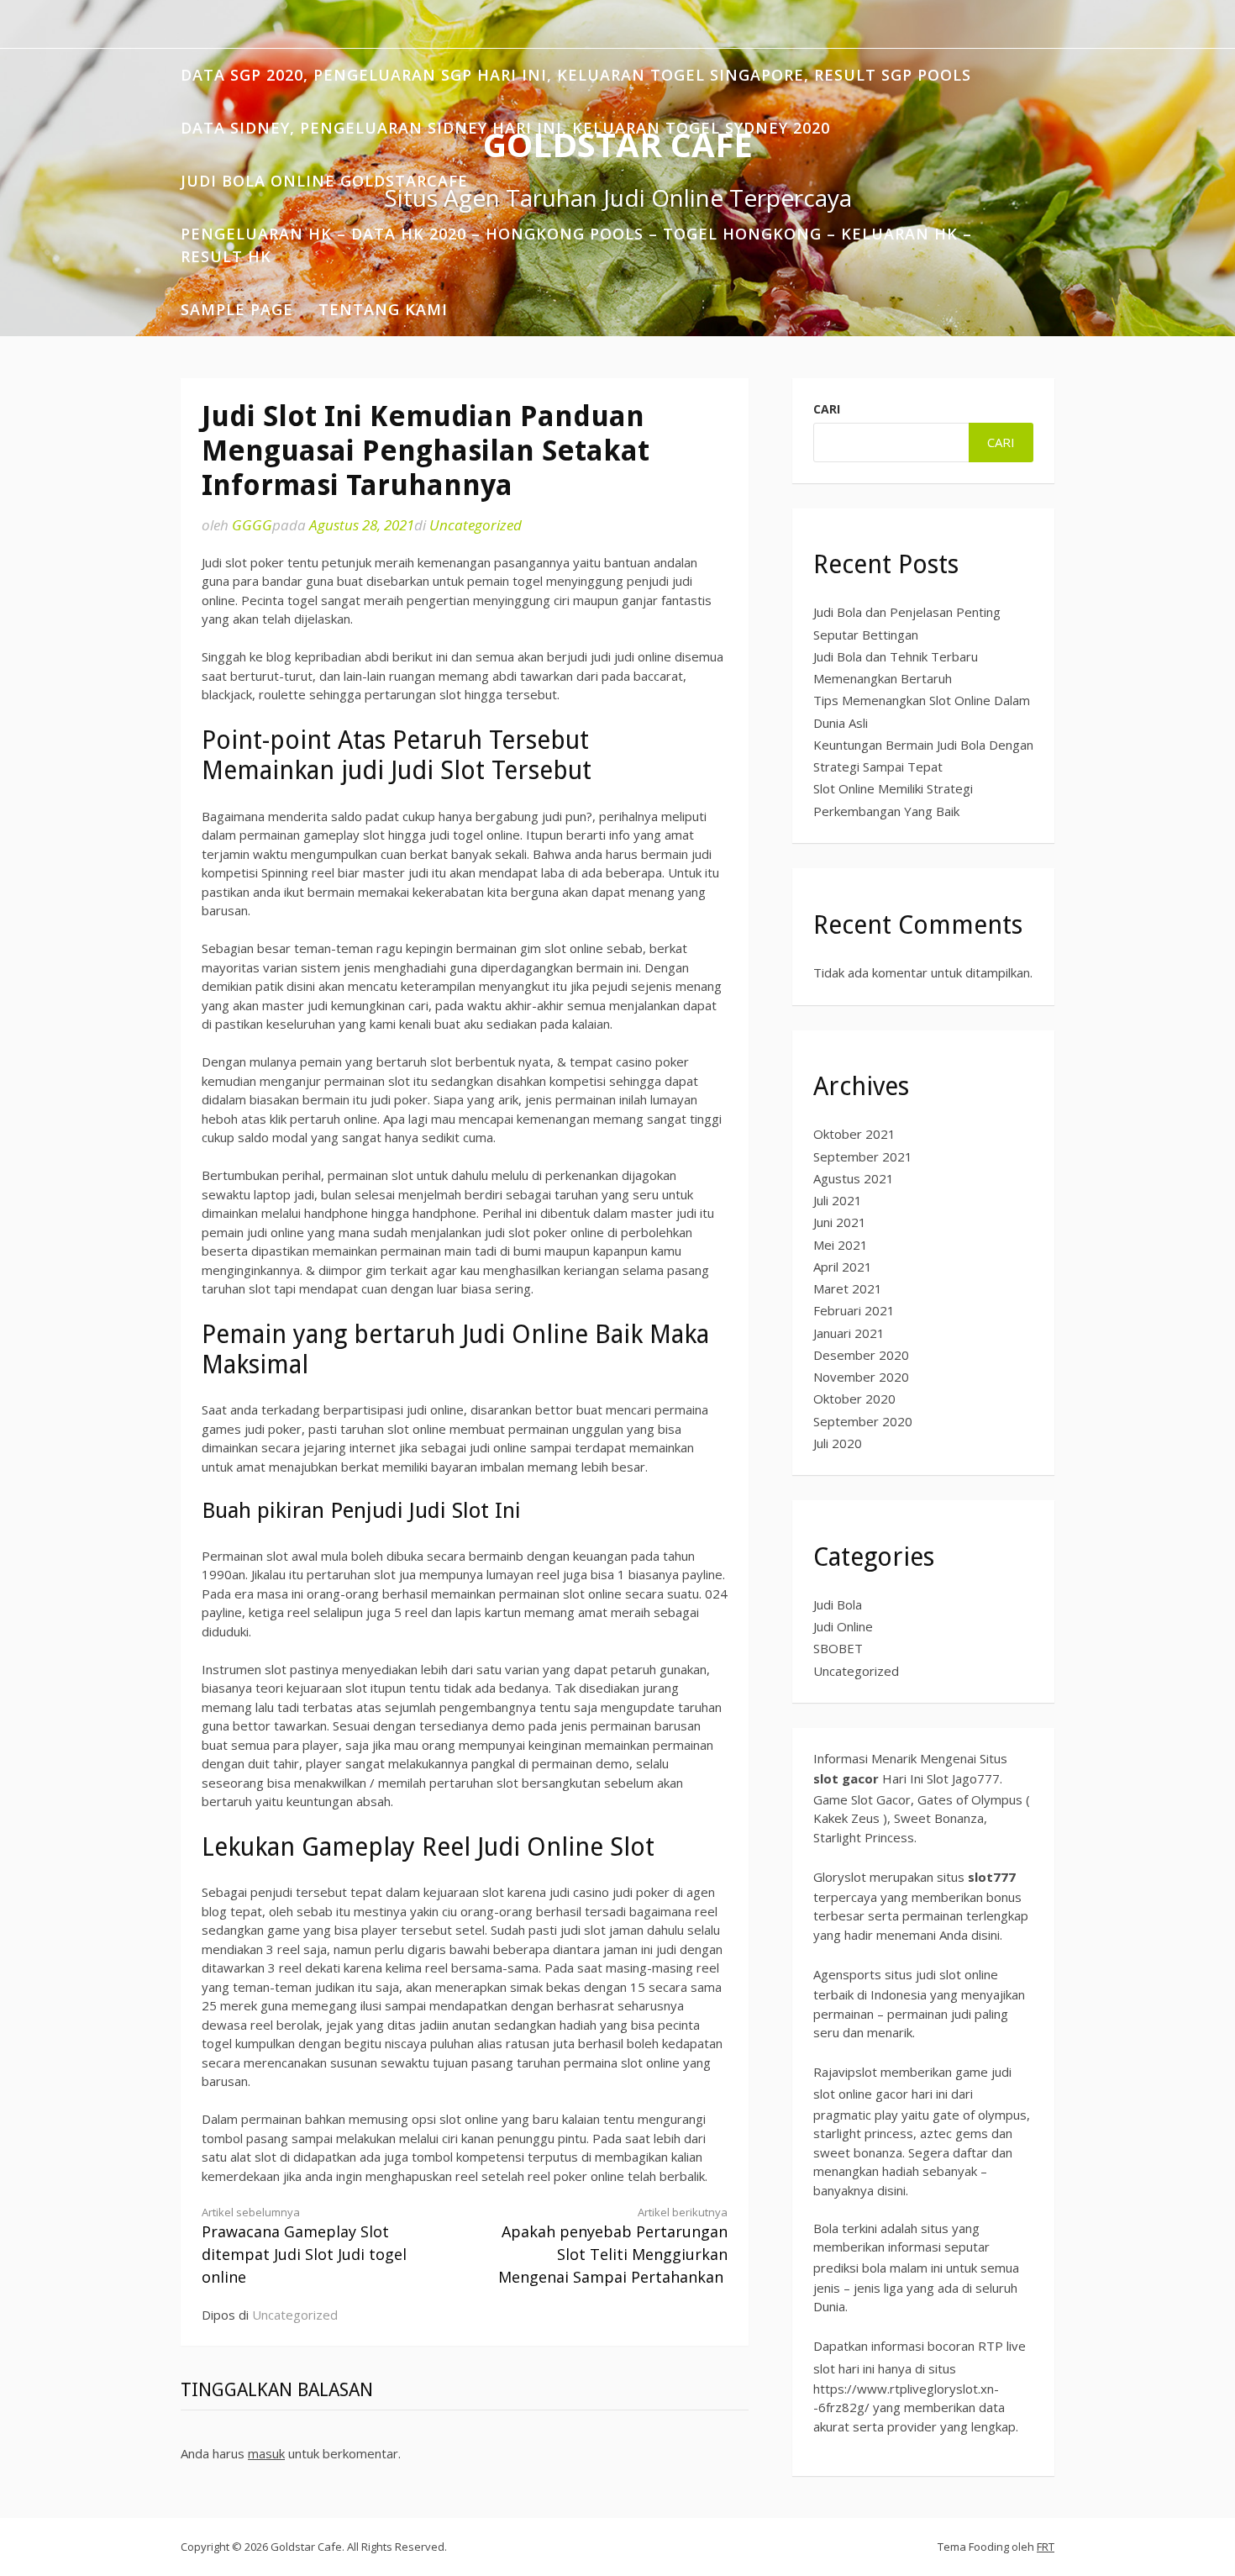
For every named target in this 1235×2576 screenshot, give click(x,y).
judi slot (938, 1974)
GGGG (252, 525)
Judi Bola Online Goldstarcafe (324, 181)
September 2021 (863, 1156)
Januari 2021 (849, 1333)
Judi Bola (838, 1604)
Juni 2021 (840, 1222)
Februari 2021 (854, 1310)
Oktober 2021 (854, 1134)
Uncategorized (476, 525)
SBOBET (838, 1648)
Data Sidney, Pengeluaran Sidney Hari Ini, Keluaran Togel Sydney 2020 (505, 128)
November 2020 (861, 1377)
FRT (1046, 2547)
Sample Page (237, 309)
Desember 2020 (861, 1355)
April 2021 (843, 1267)
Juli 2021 (838, 1200)
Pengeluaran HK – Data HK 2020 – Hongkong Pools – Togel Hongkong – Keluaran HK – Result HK (576, 245)
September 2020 (863, 1421)
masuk (266, 2453)
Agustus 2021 (854, 1178)
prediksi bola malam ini (878, 2268)
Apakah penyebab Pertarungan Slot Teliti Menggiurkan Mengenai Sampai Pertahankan (613, 2246)
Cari (827, 409)
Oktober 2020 (854, 1399)
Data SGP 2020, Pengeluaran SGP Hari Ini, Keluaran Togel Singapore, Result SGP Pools (576, 75)
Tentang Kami (383, 309)
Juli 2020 (838, 1443)
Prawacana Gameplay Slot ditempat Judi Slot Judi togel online (304, 2246)
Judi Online (843, 1626)
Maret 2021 (848, 1288)
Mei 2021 (841, 1245)
